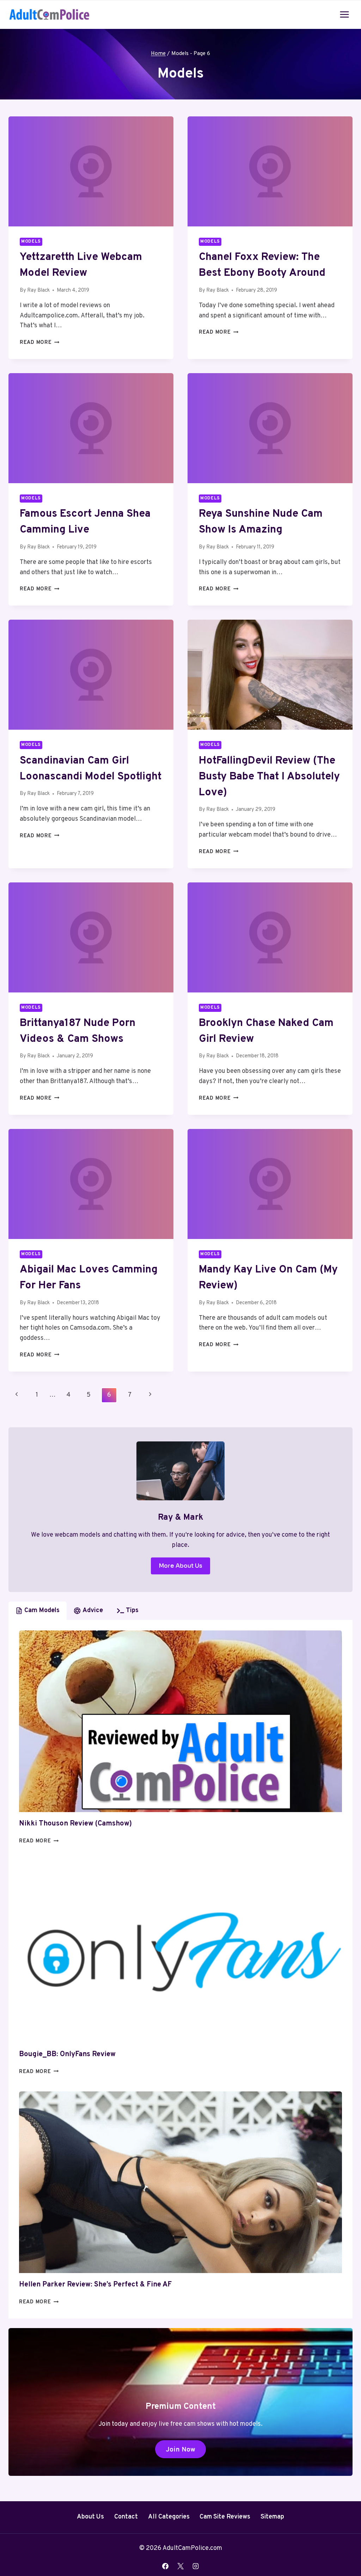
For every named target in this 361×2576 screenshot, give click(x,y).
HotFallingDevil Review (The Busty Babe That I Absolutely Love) (269, 777)
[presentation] (91, 171)
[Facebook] (165, 2566)
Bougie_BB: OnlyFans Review (67, 2054)
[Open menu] (344, 14)
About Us (90, 2517)
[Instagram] (196, 2566)
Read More (39, 343)
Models (31, 242)
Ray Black (38, 290)
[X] (180, 2566)
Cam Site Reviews (225, 2517)
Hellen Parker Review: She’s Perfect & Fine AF (95, 2285)
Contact (126, 2517)
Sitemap (272, 2517)
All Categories (169, 2517)
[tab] (38, 1611)
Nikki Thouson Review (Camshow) (75, 1824)
